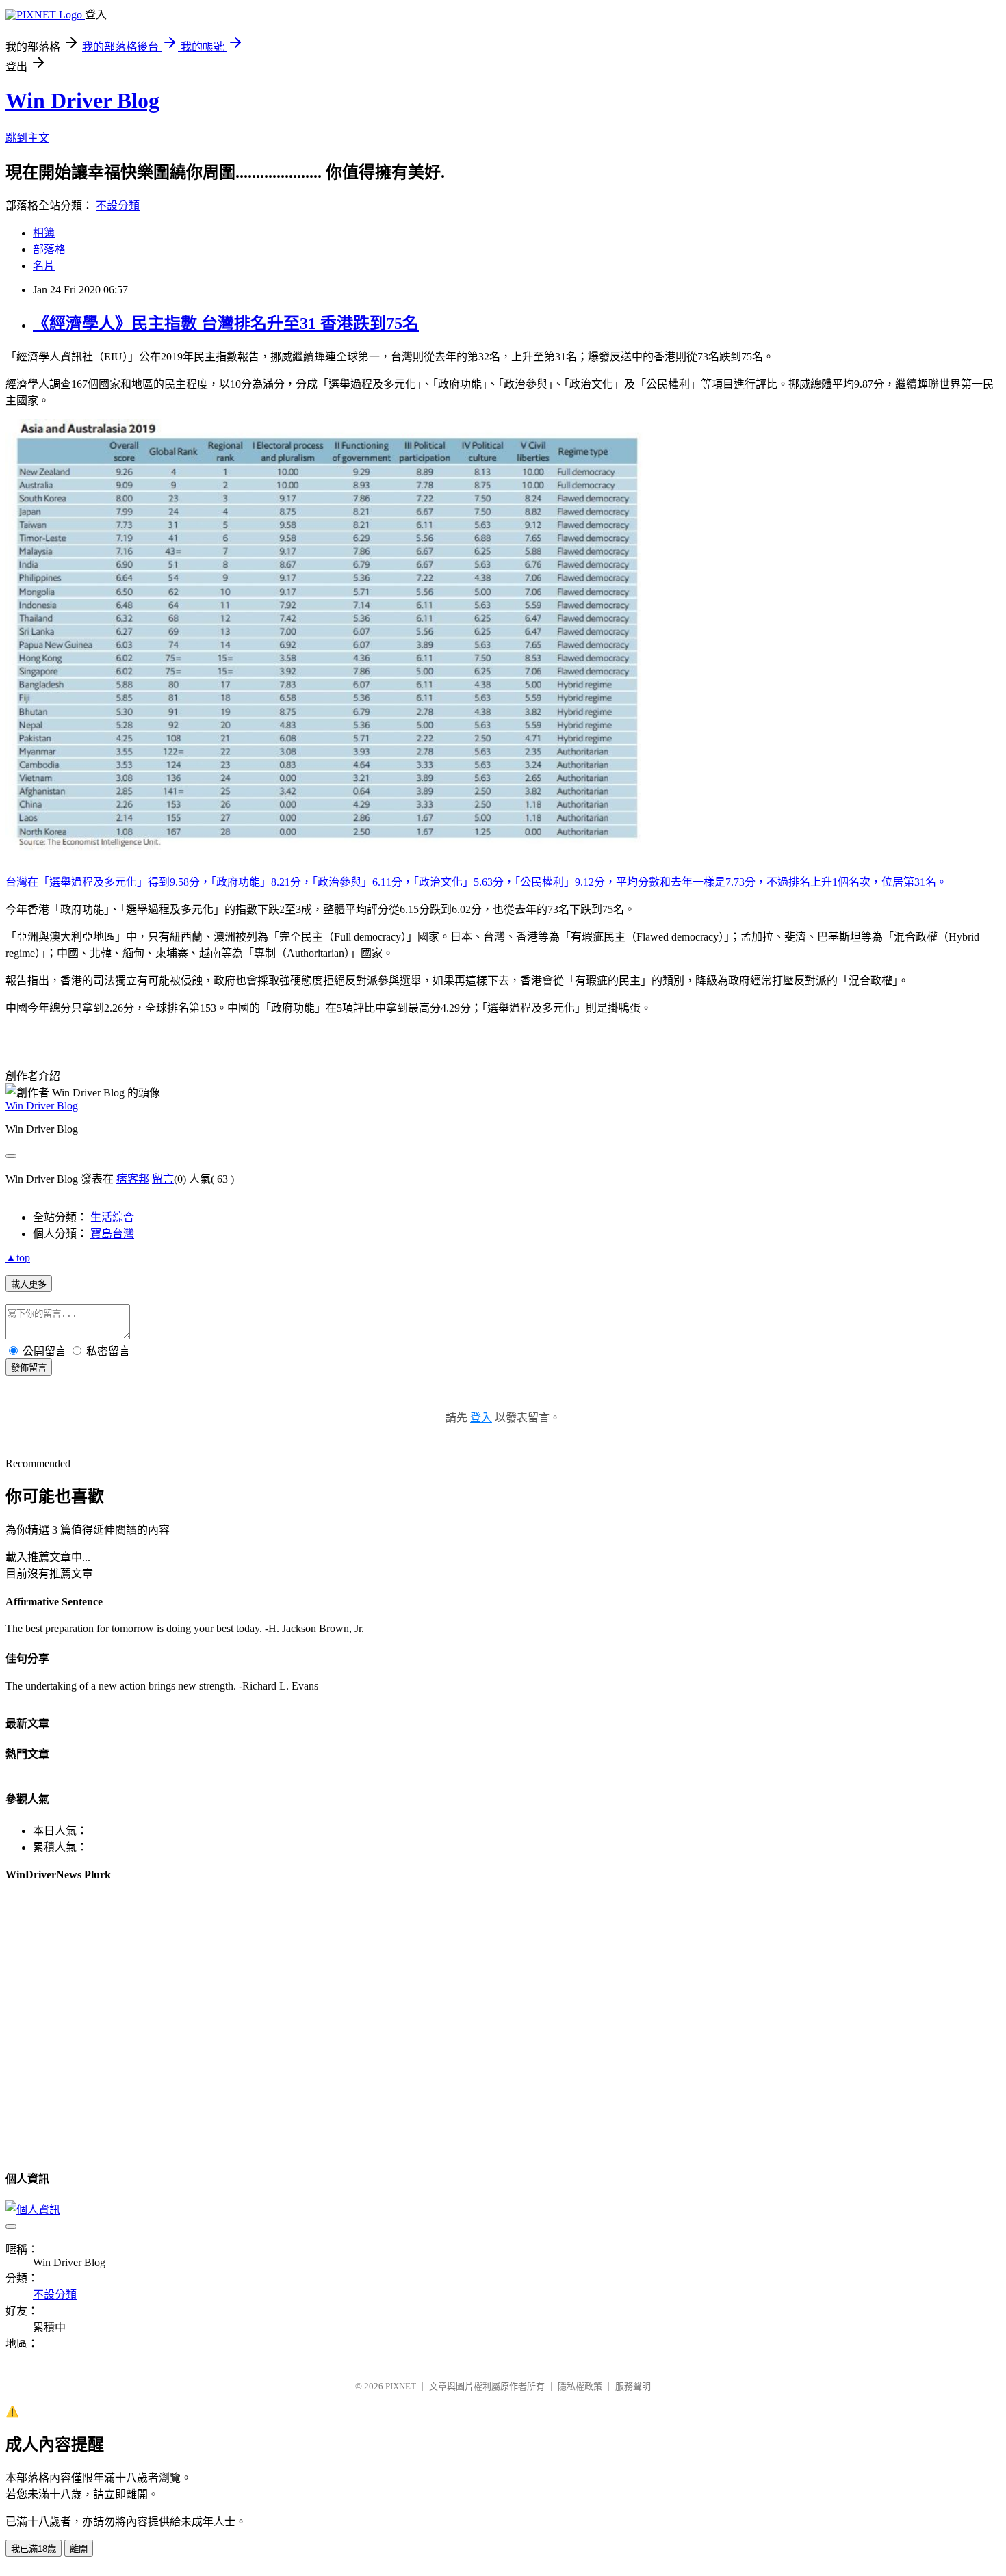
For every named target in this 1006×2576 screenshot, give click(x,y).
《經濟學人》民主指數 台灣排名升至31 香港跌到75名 (226, 324)
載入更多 (29, 1284)
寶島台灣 (112, 1234)
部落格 (49, 249)
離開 (79, 2549)
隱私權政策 (580, 2386)
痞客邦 (133, 1179)
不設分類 (118, 206)
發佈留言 (29, 1368)
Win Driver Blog (82, 101)
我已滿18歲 (34, 2549)
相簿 (44, 233)
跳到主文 (27, 138)
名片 (44, 266)
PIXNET (401, 2386)
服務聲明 (633, 2386)
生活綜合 (112, 1217)
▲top (18, 1258)
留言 (163, 1179)
